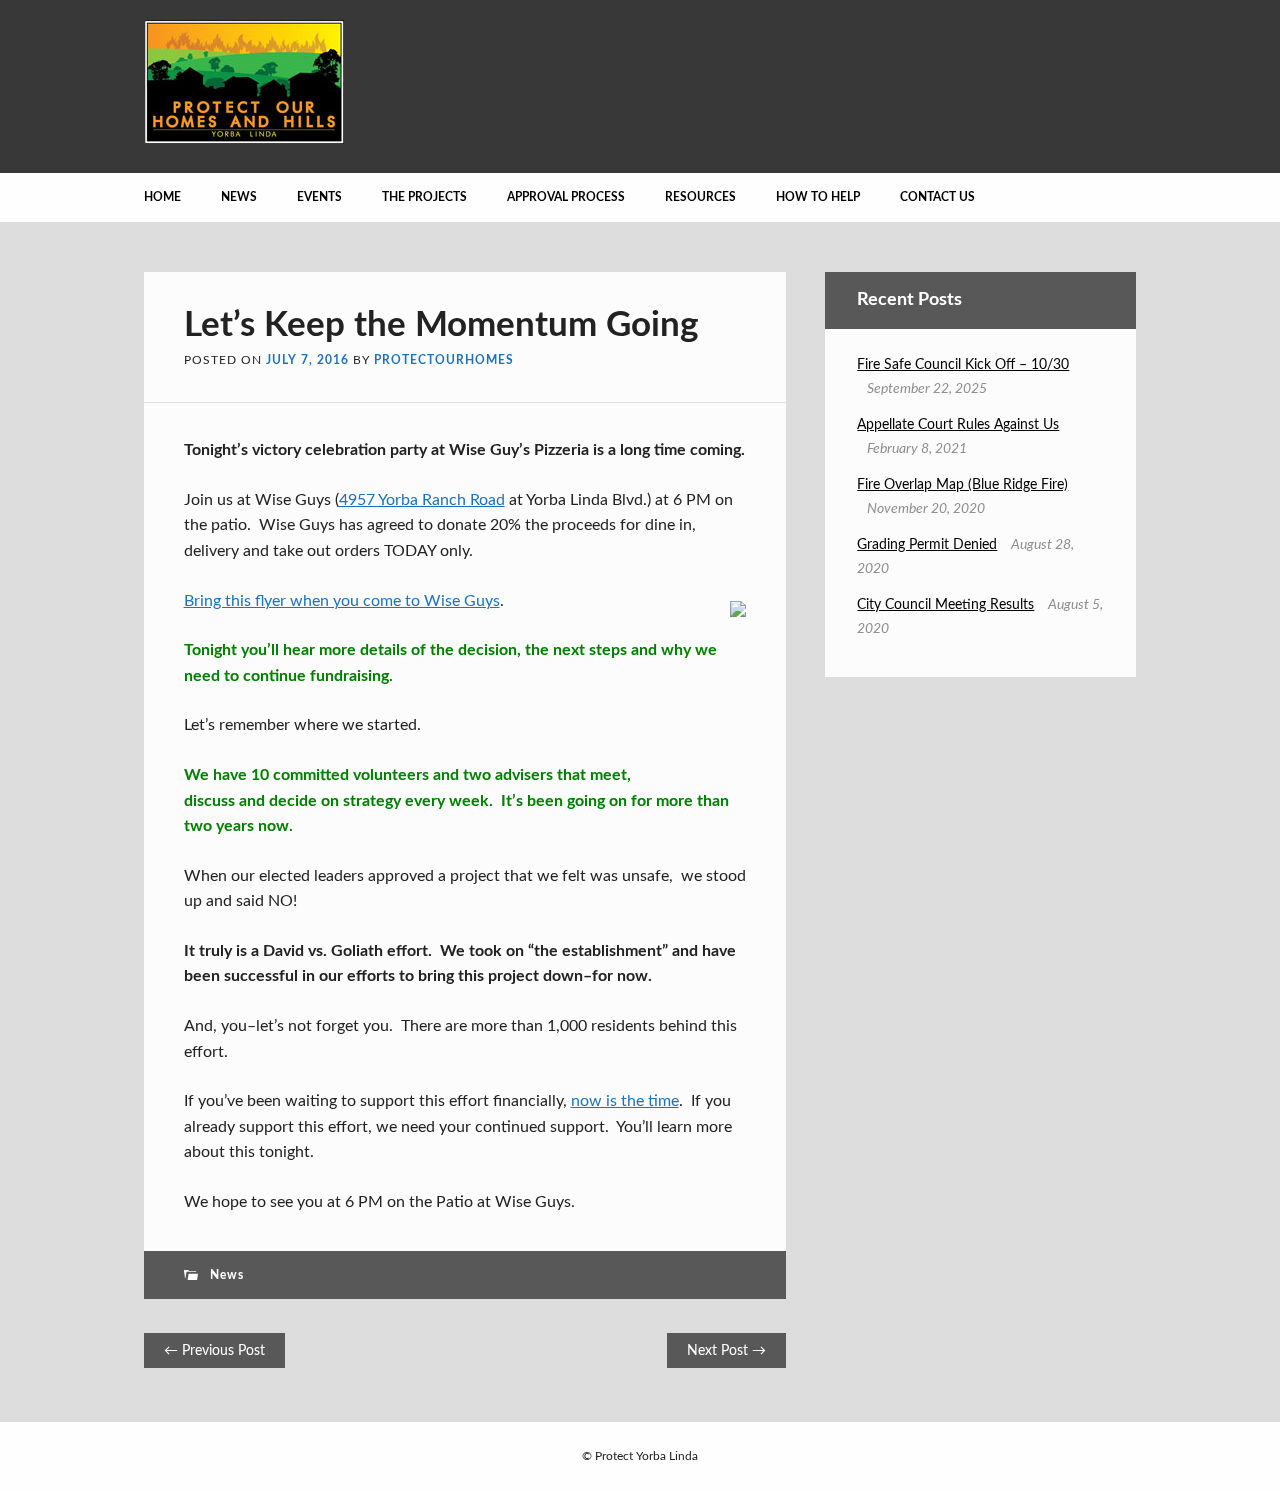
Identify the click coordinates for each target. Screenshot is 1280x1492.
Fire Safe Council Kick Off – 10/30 (963, 365)
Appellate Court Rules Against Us (958, 425)
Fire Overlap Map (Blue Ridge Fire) (962, 485)
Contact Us (937, 197)
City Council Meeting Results (945, 605)
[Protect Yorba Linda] (244, 139)
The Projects (424, 197)
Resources (700, 197)
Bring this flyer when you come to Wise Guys (342, 601)
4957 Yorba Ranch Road (422, 500)
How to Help (818, 197)
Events (319, 197)
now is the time (625, 1101)
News (239, 197)
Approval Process (566, 197)
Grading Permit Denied (927, 545)
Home (162, 197)
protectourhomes (444, 360)
